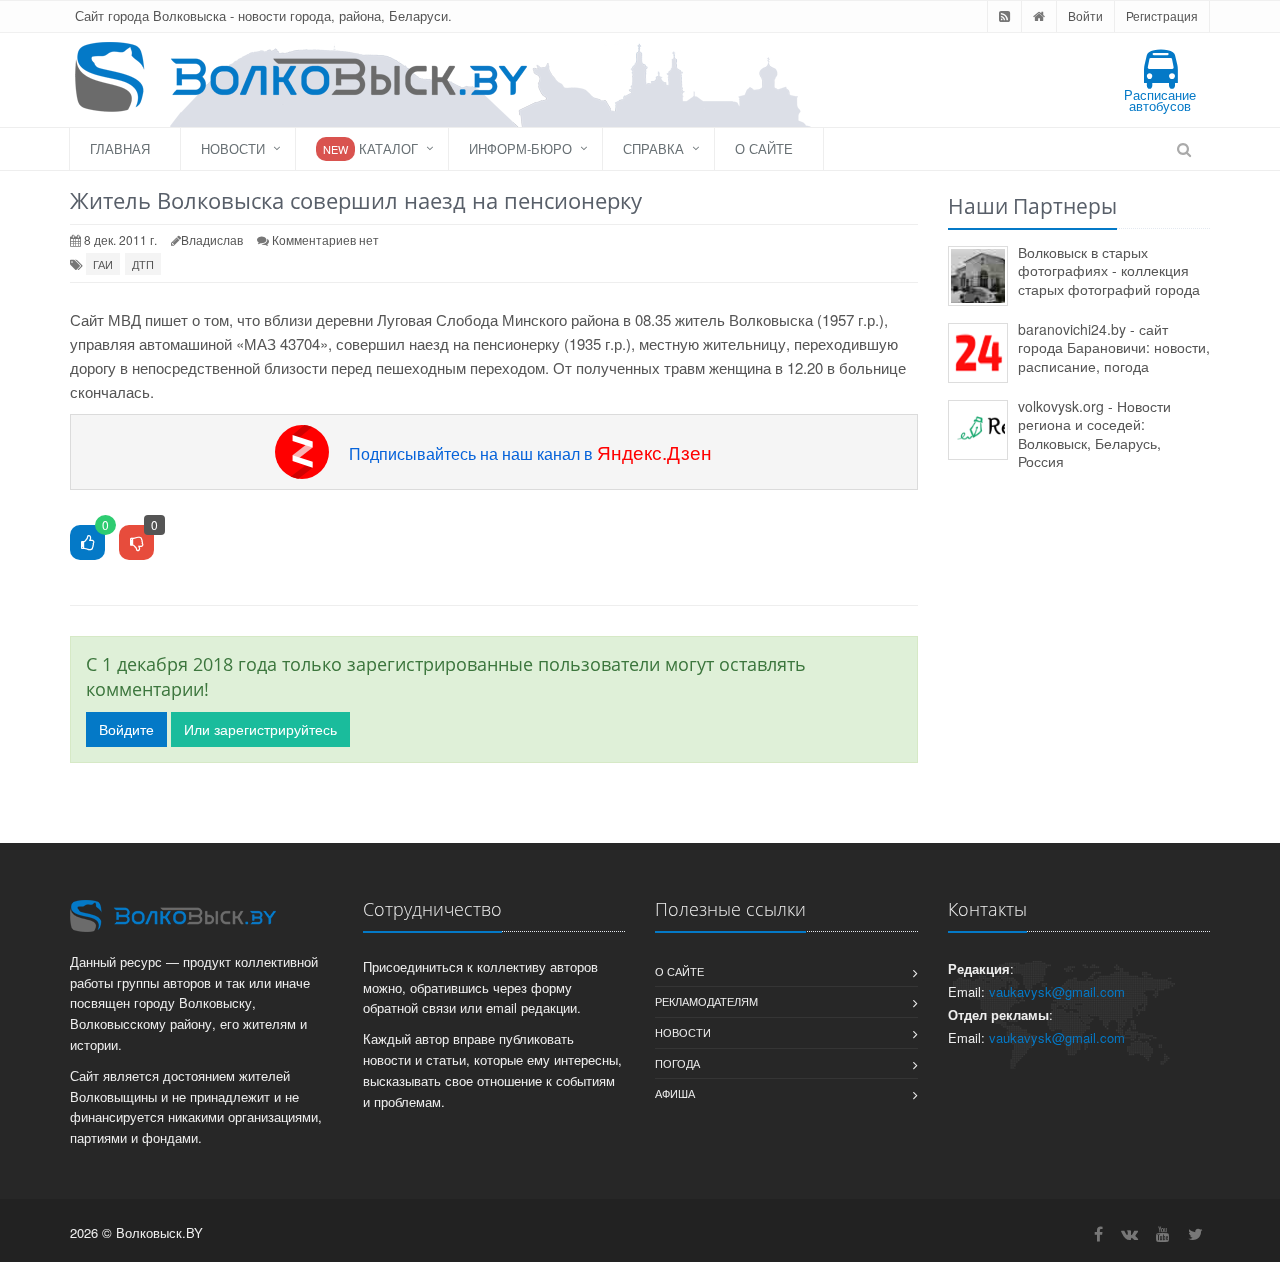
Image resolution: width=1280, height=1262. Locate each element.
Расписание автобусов (1160, 100)
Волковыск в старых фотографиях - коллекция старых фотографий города (1109, 270)
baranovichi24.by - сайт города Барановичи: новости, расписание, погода (1114, 347)
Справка (653, 148)
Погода (677, 1063)
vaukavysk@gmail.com (1057, 991)
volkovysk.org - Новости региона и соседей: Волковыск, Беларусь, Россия (1094, 434)
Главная (120, 148)
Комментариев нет (325, 239)
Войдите (126, 729)
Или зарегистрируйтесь (260, 729)
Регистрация (1162, 15)
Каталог (370, 148)
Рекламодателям (706, 1001)
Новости (233, 148)
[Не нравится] (136, 543)
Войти (1085, 15)
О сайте (764, 148)
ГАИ (103, 264)
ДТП (143, 264)
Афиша (675, 1093)
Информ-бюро (520, 148)
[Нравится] (87, 543)
